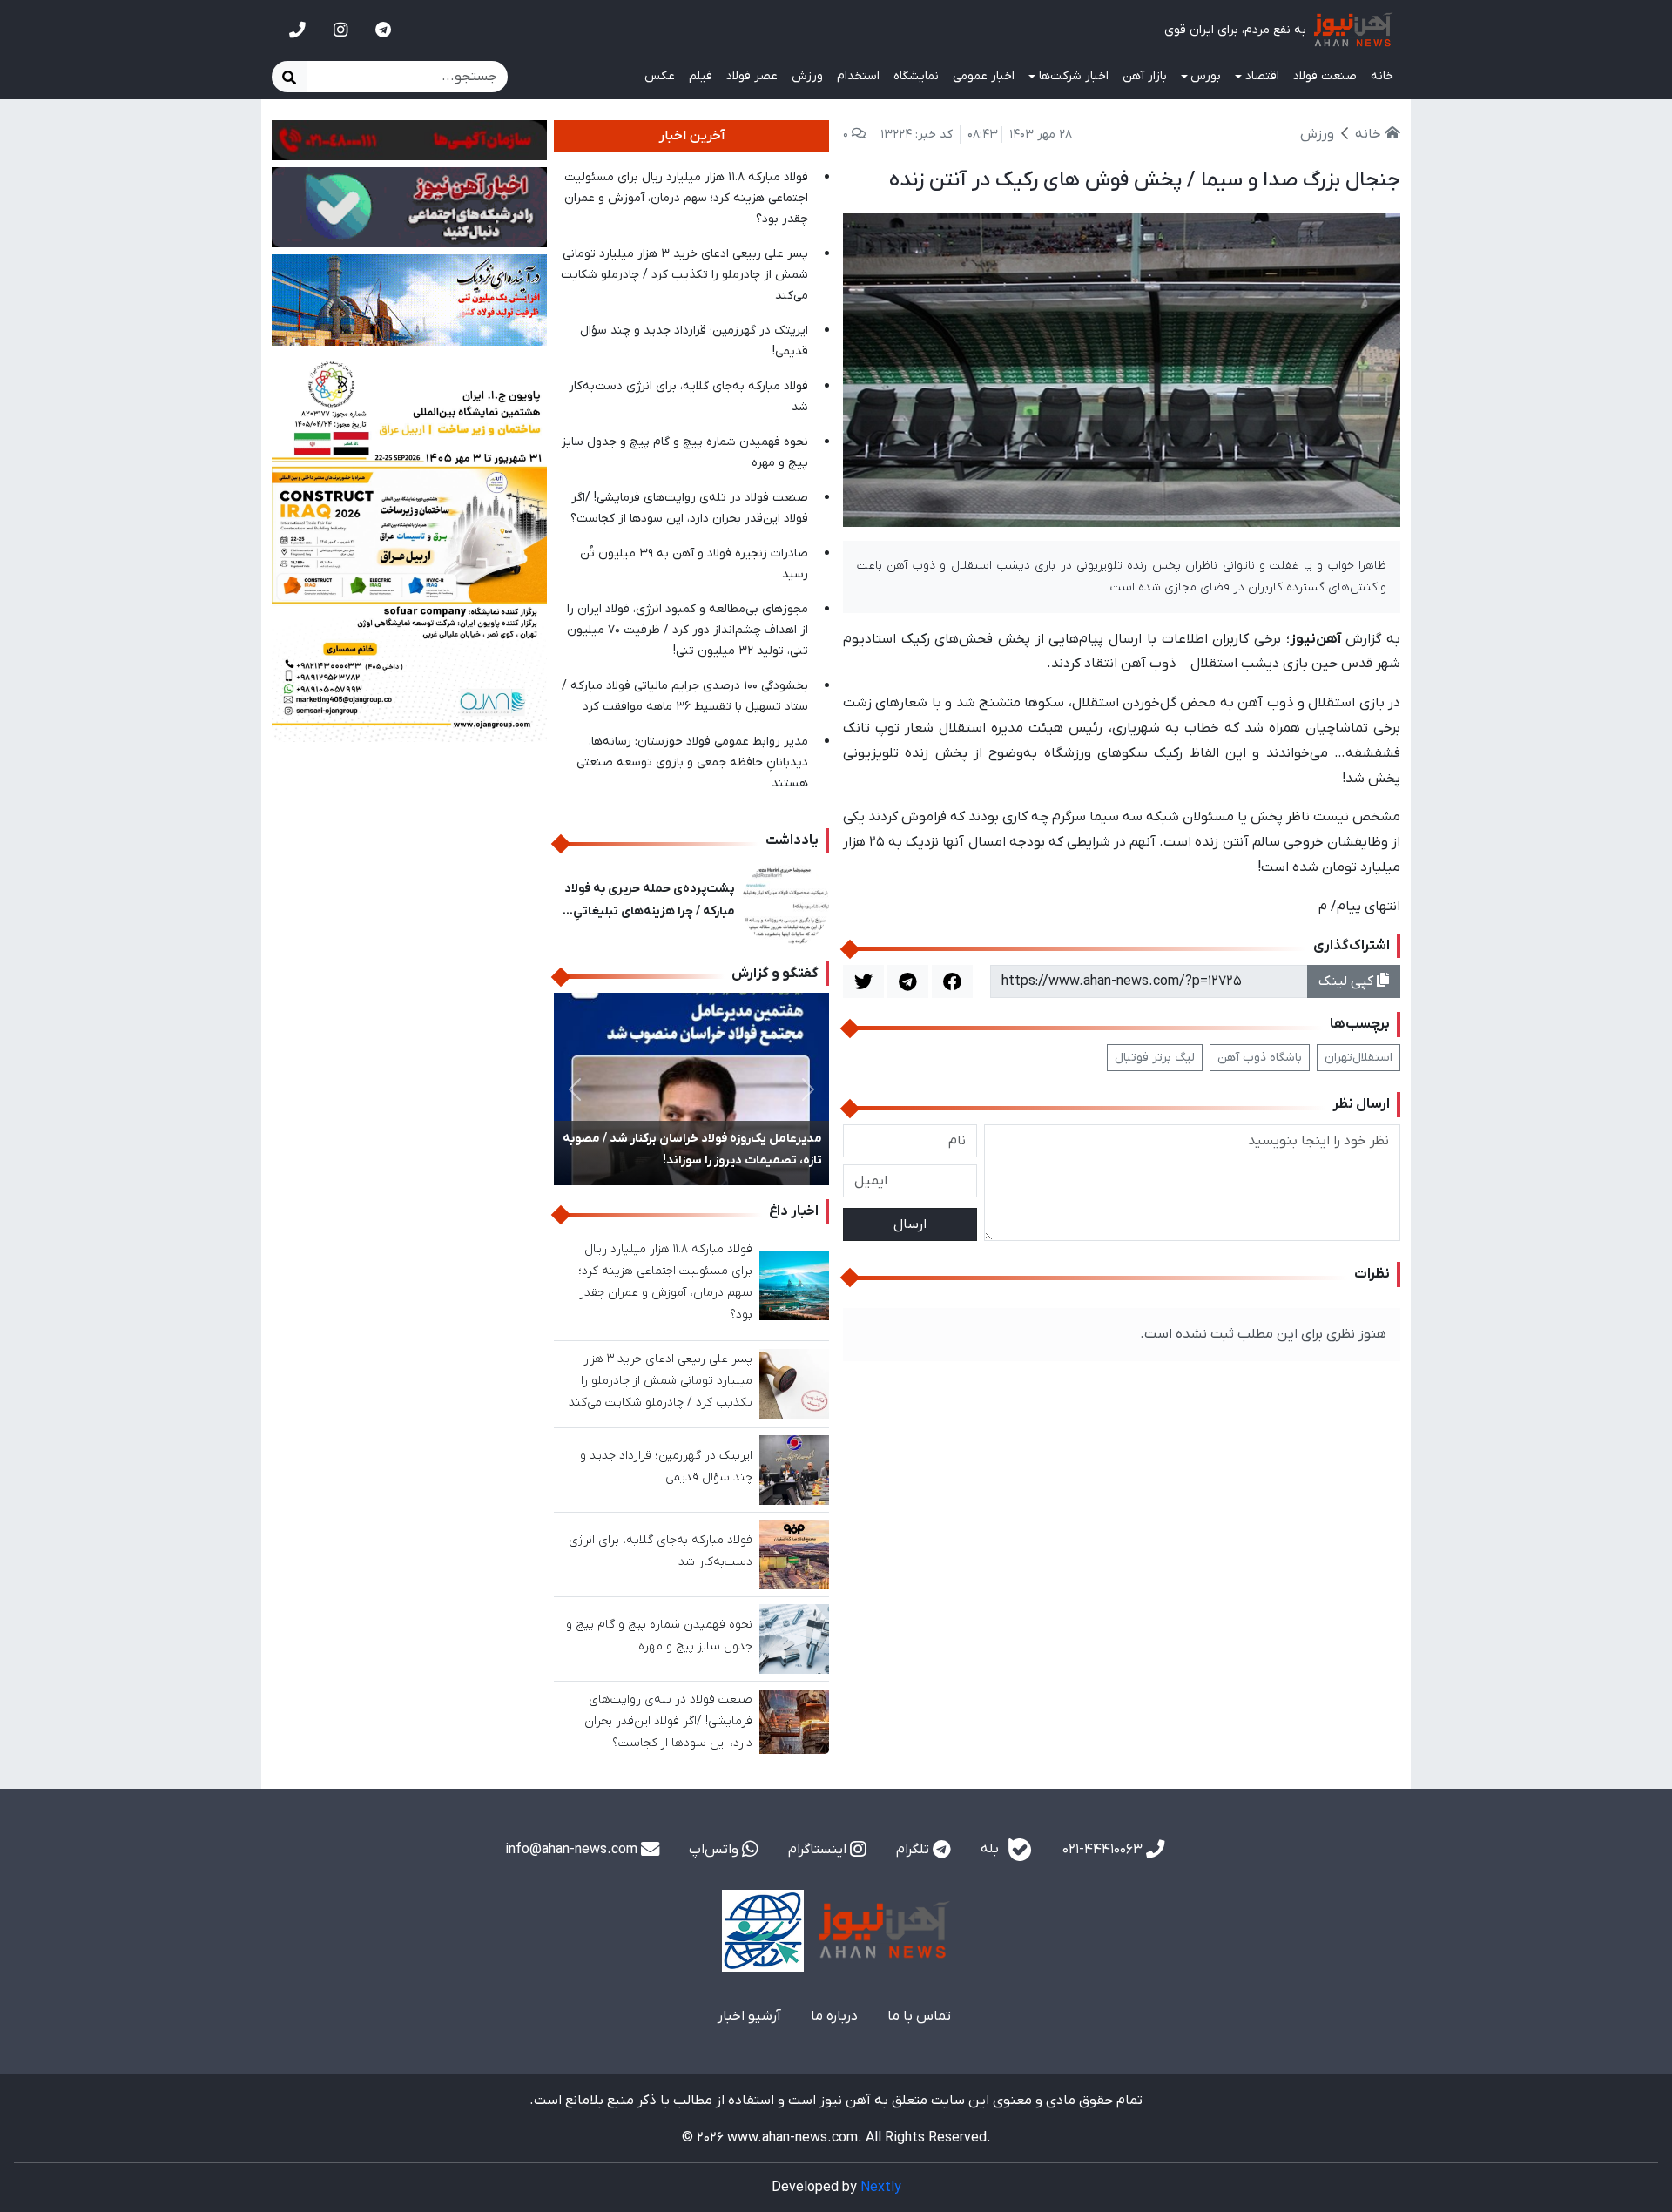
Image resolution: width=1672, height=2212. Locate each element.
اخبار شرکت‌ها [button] (1074, 76)
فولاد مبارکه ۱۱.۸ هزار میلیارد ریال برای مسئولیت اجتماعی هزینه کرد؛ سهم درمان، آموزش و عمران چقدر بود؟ (686, 198)
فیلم (701, 76)
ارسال (910, 1224)
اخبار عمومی (984, 76)
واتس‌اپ (715, 1850)
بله (991, 1849)
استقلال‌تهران (1358, 1058)
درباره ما (834, 2016)
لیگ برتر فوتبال (1155, 1058)
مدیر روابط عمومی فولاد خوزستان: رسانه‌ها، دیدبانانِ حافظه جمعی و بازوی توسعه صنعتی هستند (692, 762)
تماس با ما (919, 2016)
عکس (660, 76)
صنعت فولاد (1325, 76)
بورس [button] (1206, 76)
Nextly (881, 2188)
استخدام (858, 76)
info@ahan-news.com (573, 1850)
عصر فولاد (752, 76)
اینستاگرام (819, 1850)
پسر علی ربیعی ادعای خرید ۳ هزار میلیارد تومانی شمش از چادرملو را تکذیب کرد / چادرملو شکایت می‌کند (684, 275)
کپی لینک (1348, 981)
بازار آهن (1145, 76)
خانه (1382, 76)
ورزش (807, 76)
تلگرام (914, 1850)
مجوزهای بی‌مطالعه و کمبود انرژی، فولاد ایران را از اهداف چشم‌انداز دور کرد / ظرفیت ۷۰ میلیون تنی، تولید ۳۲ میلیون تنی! (688, 630)
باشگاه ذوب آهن (1260, 1058)
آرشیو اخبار (749, 2016)
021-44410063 (1104, 1850)
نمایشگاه (916, 76)
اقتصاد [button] (1262, 76)
